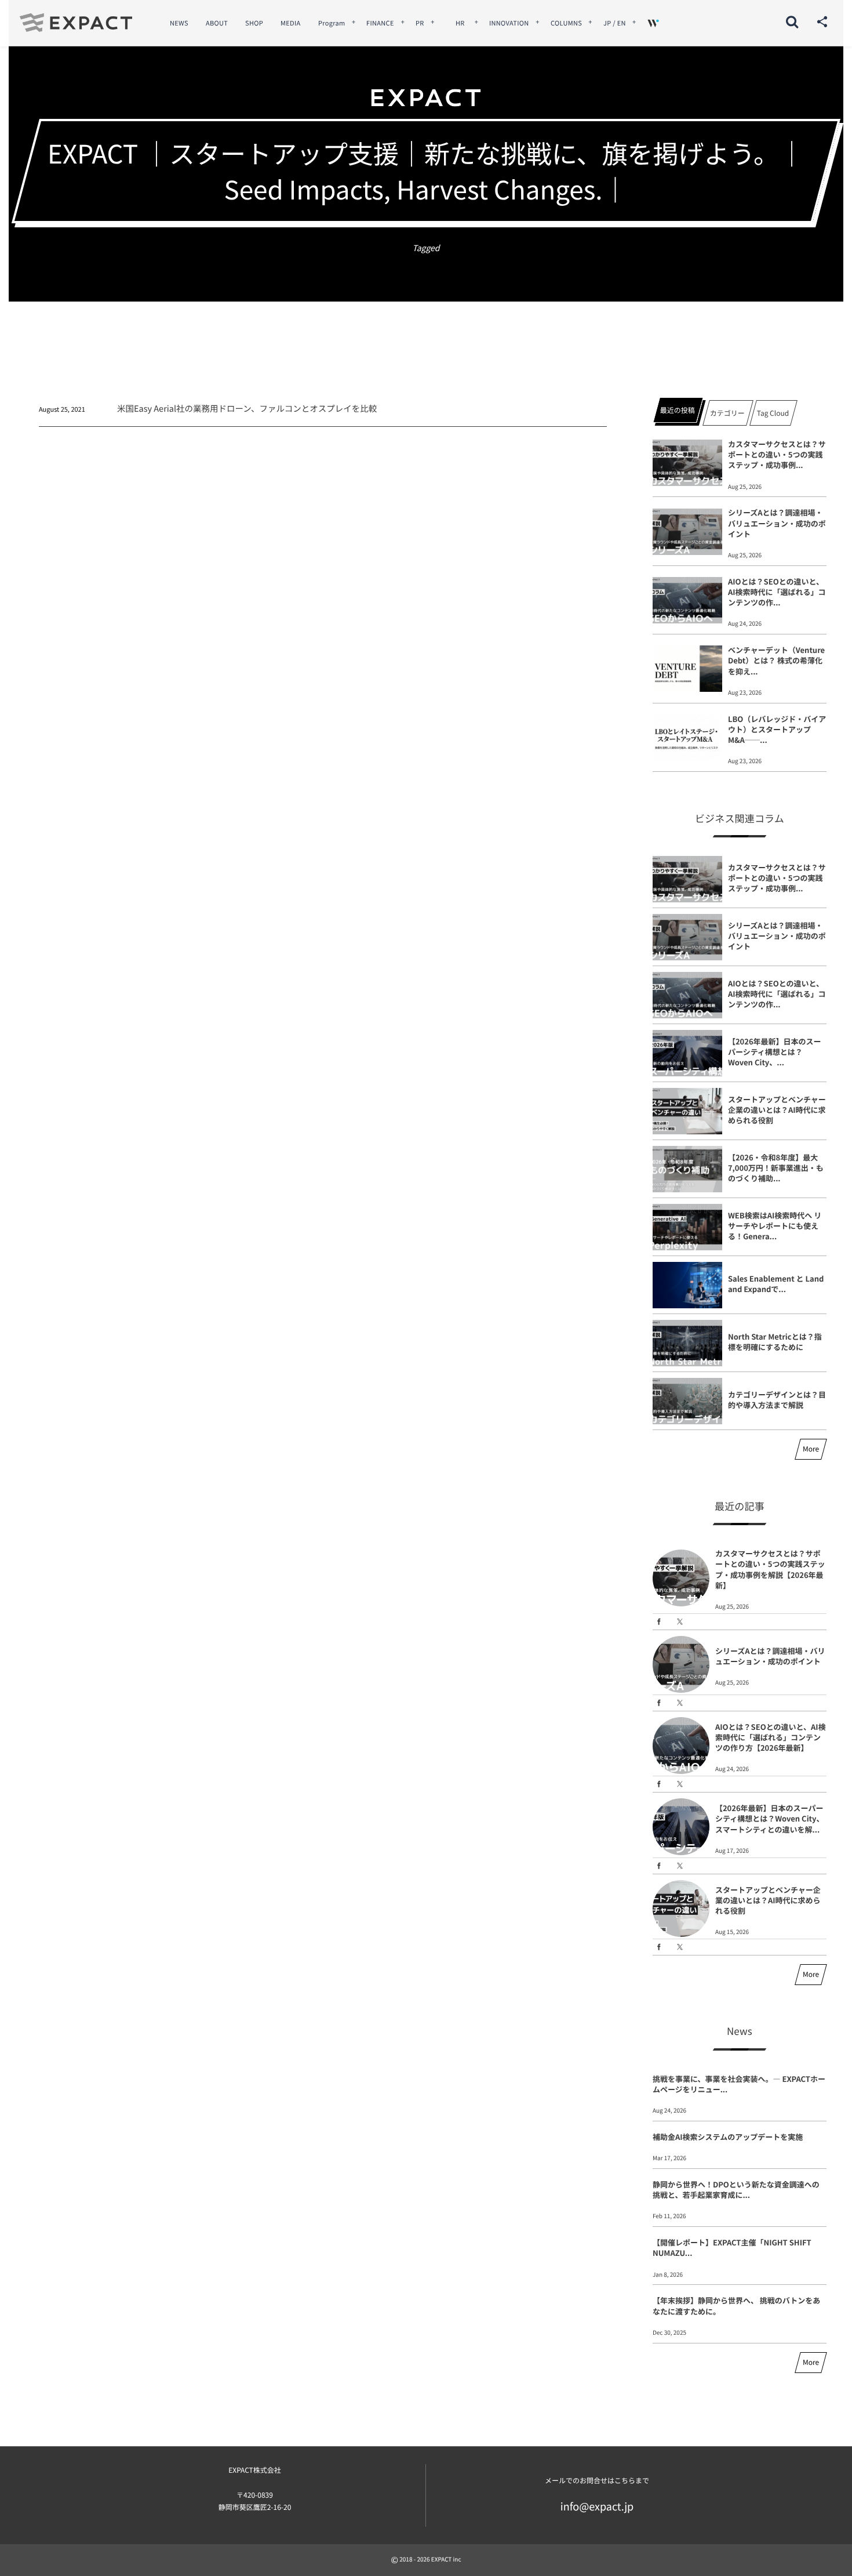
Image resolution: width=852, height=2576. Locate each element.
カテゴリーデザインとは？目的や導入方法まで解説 (777, 1400)
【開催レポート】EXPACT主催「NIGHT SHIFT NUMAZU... (732, 2247)
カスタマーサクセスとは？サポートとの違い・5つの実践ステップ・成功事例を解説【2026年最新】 (770, 1569)
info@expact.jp (597, 2506)
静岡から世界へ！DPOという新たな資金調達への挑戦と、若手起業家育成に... (736, 2189)
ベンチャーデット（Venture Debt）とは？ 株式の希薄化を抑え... (776, 660)
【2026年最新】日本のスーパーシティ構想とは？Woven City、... (775, 1052)
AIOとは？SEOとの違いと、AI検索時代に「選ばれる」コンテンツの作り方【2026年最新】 (771, 1737)
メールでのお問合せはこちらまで (597, 2481)
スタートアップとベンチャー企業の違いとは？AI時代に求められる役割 (777, 1110)
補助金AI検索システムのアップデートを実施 (728, 2137)
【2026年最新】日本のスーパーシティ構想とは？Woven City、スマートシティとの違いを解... (770, 1818)
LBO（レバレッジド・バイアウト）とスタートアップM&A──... (777, 729)
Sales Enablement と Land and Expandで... (776, 1284)
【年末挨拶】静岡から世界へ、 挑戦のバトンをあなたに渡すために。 (736, 2305)
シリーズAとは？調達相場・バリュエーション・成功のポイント (777, 523)
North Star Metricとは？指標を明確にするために (775, 1342)
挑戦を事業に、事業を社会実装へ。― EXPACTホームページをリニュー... (739, 2084)
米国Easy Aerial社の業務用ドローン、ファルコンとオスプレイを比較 (247, 409)
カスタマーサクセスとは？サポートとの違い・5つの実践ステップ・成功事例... (777, 454)
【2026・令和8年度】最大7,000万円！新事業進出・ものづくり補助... (776, 1168)
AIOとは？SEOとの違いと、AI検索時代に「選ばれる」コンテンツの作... (777, 592)
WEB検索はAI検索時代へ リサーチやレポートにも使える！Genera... (775, 1226)
